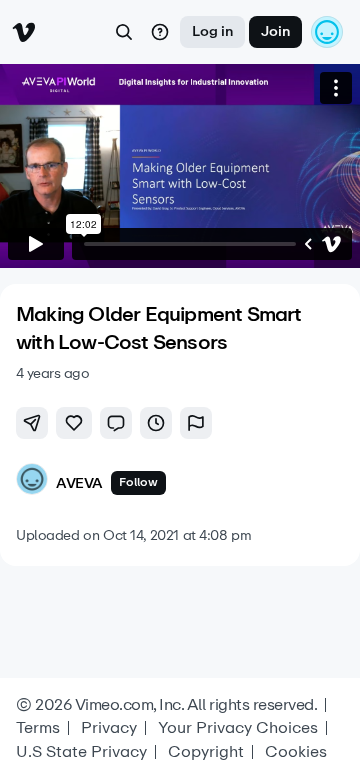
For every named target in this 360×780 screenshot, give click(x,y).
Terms (38, 728)
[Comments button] (116, 423)
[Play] (36, 244)
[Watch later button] (156, 423)
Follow (138, 482)
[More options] (336, 88)
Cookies (296, 752)
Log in (212, 31)
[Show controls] (308, 244)
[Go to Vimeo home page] (24, 32)
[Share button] (32, 423)
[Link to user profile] (32, 482)
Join (275, 31)
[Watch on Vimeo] (332, 244)
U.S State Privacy (81, 752)
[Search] (124, 32)
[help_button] (160, 32)
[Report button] (196, 423)
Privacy (109, 728)
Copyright (206, 752)
